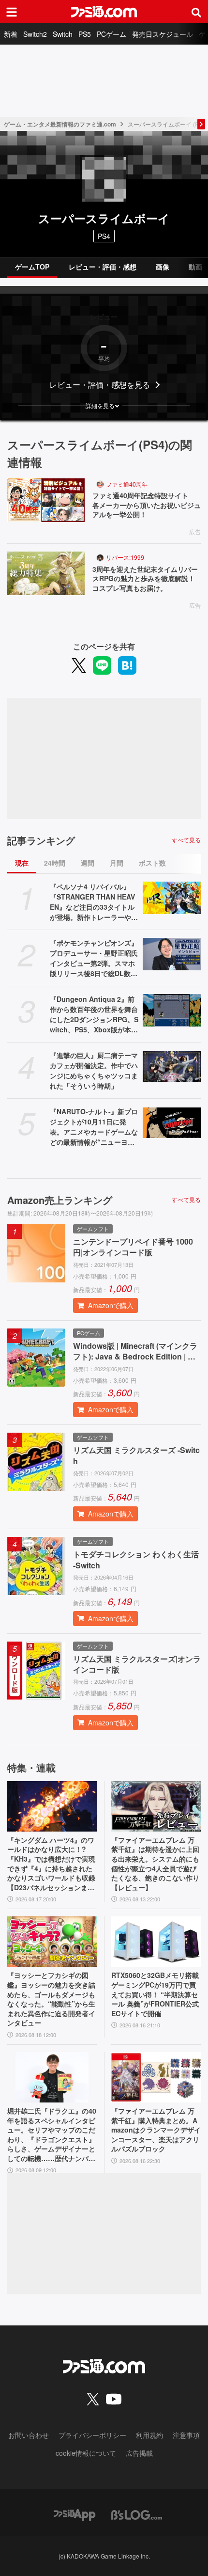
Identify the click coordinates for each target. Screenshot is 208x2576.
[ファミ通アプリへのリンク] (74, 2514)
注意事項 (186, 2435)
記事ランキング (41, 840)
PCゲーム (111, 34)
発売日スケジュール (163, 34)
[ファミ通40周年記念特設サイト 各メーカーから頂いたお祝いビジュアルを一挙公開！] (46, 500)
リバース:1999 (125, 557)
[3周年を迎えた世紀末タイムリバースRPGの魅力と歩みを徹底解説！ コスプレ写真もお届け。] (46, 573)
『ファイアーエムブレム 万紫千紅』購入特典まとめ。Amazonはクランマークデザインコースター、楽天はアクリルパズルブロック (156, 2130)
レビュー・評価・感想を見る (100, 385)
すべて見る (186, 840)
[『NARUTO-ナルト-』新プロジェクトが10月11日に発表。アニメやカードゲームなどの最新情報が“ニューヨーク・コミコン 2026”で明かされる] (172, 1123)
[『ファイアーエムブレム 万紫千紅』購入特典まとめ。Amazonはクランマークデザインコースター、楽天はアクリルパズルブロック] (156, 2077)
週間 (88, 863)
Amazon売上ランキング (60, 1200)
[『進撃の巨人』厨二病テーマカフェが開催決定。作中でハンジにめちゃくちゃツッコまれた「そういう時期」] (172, 1067)
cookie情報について (86, 2453)
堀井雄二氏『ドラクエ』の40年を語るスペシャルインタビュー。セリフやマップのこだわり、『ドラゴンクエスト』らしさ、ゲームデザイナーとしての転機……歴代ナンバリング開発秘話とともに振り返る (52, 2135)
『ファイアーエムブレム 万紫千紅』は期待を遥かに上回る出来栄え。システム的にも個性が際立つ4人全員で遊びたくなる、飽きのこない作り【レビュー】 (155, 1864)
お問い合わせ (29, 2435)
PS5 (85, 34)
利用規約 (149, 2435)
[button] (104, 406)
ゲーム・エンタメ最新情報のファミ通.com (60, 124)
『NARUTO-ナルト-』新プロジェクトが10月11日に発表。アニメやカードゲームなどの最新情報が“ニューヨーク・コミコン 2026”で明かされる (94, 1127)
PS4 (104, 236)
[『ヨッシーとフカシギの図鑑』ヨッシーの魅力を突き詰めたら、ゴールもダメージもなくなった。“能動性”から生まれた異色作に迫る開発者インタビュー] (52, 1942)
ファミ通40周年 (127, 484)
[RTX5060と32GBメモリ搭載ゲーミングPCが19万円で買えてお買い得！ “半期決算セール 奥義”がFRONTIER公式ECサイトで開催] (156, 1942)
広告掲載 (139, 2453)
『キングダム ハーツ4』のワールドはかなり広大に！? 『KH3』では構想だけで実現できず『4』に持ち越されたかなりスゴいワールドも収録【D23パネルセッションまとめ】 (51, 1864)
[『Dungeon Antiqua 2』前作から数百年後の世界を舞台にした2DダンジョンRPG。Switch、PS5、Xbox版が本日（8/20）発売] (172, 1011)
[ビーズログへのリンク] (137, 2514)
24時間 (55, 863)
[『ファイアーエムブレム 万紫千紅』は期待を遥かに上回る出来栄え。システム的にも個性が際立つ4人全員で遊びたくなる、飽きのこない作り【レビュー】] (156, 1806)
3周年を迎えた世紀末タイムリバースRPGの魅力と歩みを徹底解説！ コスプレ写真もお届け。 (147, 579)
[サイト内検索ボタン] (196, 12)
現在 (22, 863)
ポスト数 (152, 863)
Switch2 (35, 34)
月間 (117, 863)
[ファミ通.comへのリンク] (104, 12)
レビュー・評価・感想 (103, 267)
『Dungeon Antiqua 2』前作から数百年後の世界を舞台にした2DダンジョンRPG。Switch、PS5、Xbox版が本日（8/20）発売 (94, 1014)
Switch (63, 34)
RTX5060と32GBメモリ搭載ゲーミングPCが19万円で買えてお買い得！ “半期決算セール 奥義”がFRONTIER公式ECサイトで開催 (155, 1994)
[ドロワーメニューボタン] (12, 12)
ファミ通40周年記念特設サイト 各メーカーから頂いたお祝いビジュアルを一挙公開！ (147, 505)
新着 (11, 34)
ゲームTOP (32, 267)
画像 (163, 267)
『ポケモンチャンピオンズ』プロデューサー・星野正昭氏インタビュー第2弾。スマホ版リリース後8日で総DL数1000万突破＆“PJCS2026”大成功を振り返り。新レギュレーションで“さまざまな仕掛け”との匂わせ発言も (94, 958)
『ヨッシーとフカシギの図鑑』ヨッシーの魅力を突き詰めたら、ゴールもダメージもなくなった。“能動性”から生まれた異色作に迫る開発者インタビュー (51, 1999)
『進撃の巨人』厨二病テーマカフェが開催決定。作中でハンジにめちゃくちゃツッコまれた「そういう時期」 (94, 1070)
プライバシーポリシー (92, 2435)
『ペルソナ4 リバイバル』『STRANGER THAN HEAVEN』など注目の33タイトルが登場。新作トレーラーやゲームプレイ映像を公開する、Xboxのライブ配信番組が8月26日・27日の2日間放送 (94, 902)
